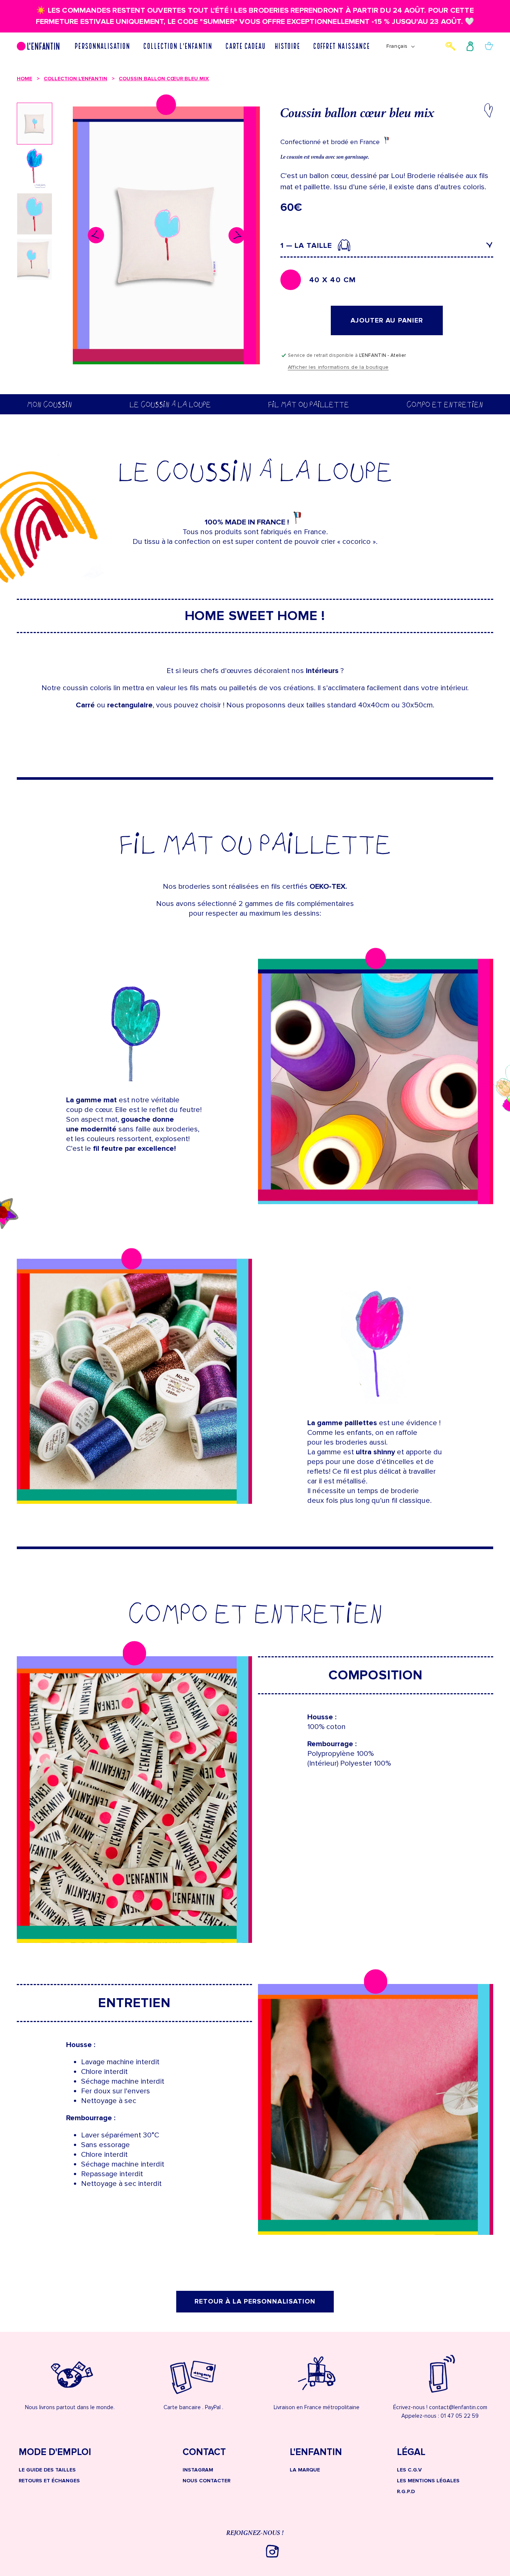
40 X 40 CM (333, 280)
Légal (411, 2453)
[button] (104, 46)
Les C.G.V (409, 2470)
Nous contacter (206, 2481)
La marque (305, 2470)
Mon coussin (49, 404)
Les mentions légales (428, 2481)
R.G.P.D (406, 2491)
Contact (204, 2453)
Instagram (198, 2470)
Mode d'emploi (55, 2453)
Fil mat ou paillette (309, 404)
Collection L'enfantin (75, 79)
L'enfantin (316, 2453)
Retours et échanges (49, 2481)
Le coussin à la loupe (170, 404)
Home (24, 79)
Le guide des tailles (47, 2470)
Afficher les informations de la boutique (338, 367)
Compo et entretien (445, 404)
